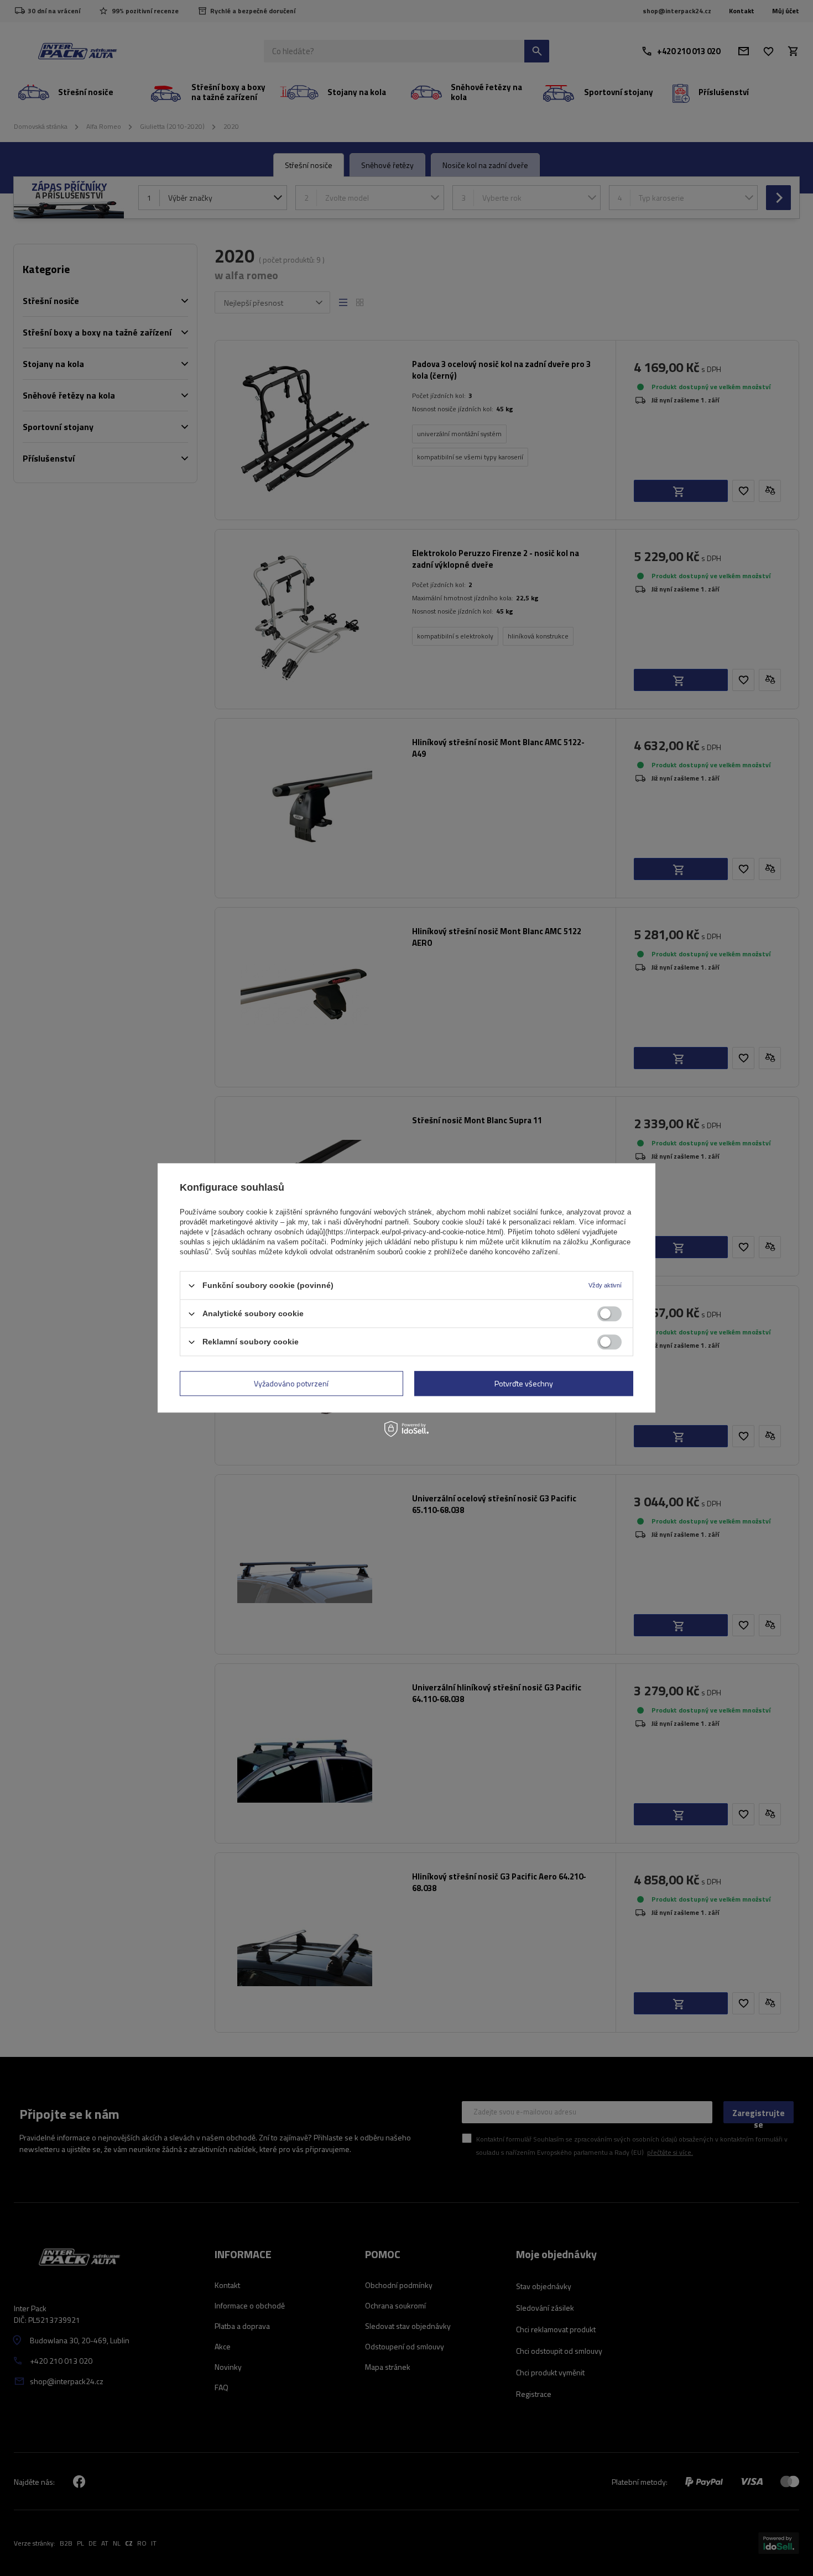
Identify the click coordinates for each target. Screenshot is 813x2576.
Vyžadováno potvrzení (291, 1383)
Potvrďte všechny (524, 1383)
